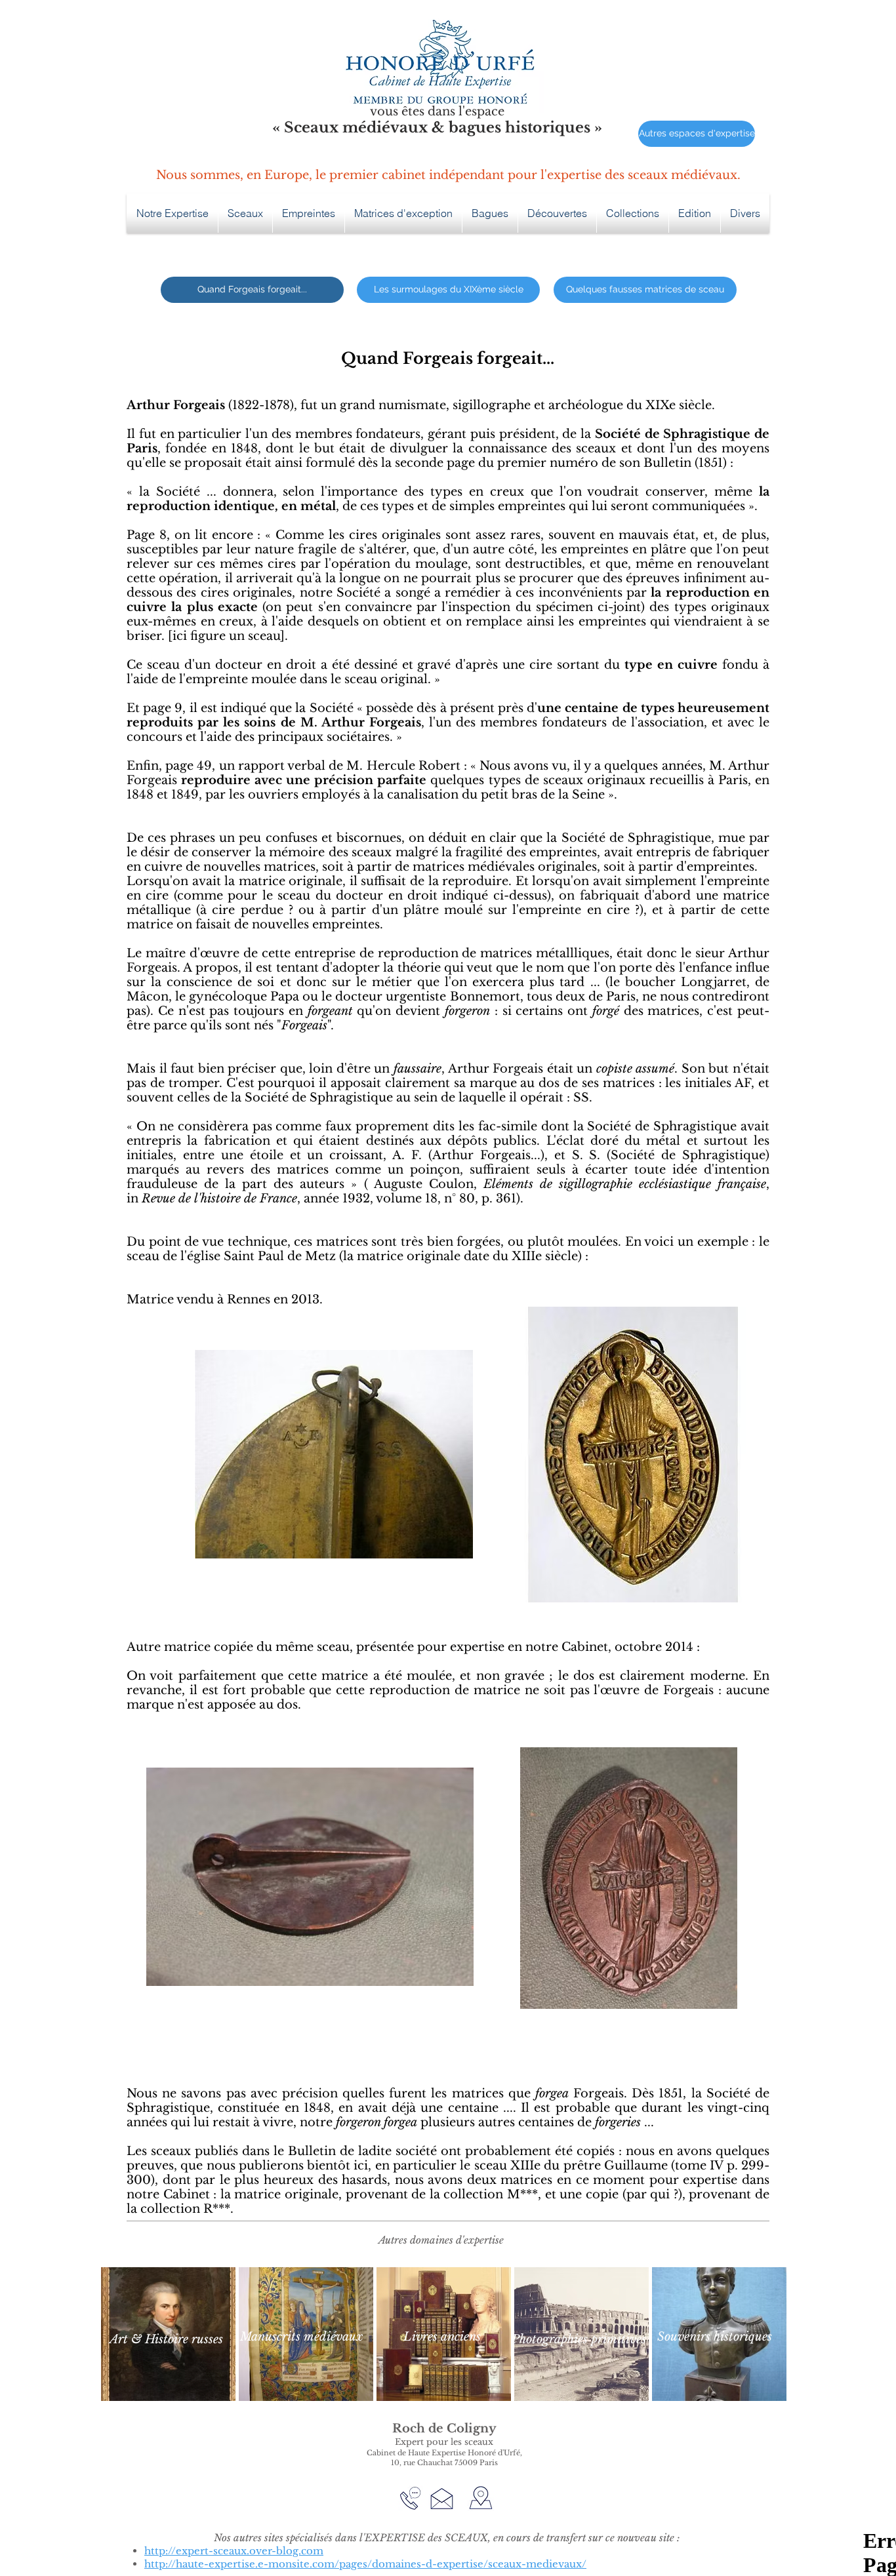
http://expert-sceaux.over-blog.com (234, 2551)
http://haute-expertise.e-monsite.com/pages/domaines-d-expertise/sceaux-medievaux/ (365, 2564)
